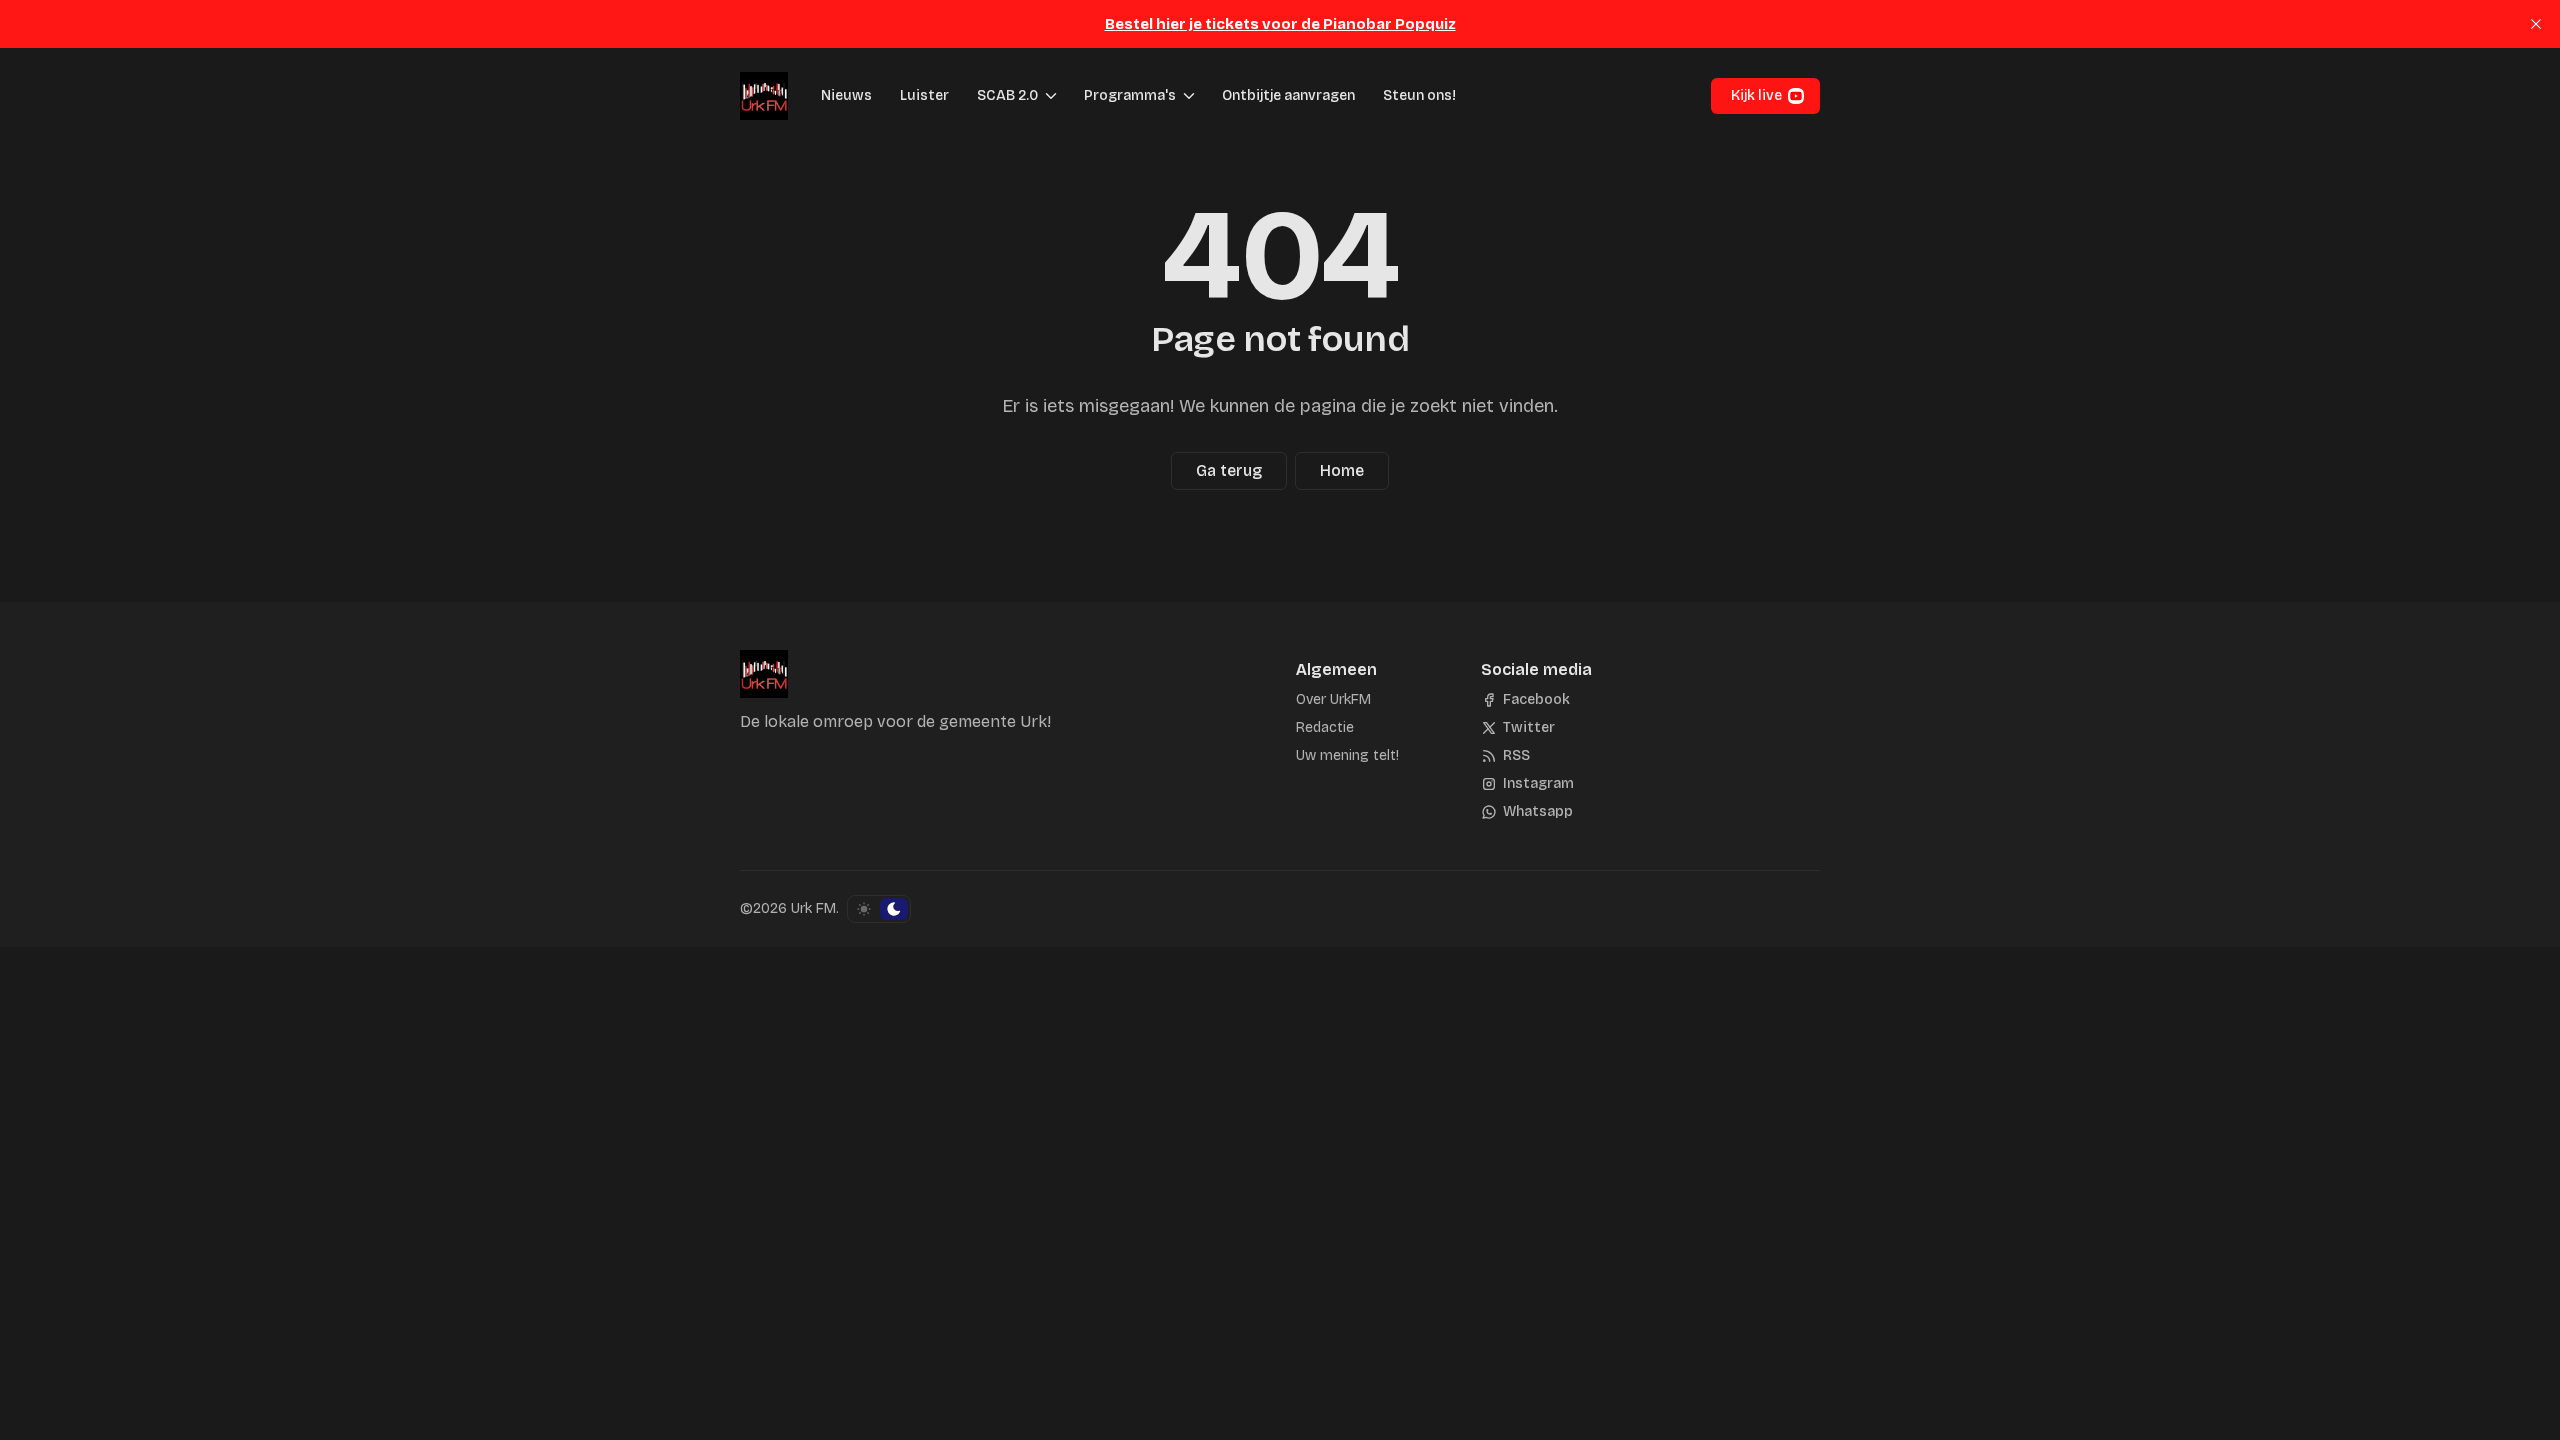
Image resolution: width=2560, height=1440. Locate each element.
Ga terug (1229, 470)
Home (1342, 470)
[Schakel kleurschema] (879, 909)
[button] (1001, 96)
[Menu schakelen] (1051, 96)
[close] (2536, 24)
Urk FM (813, 908)
